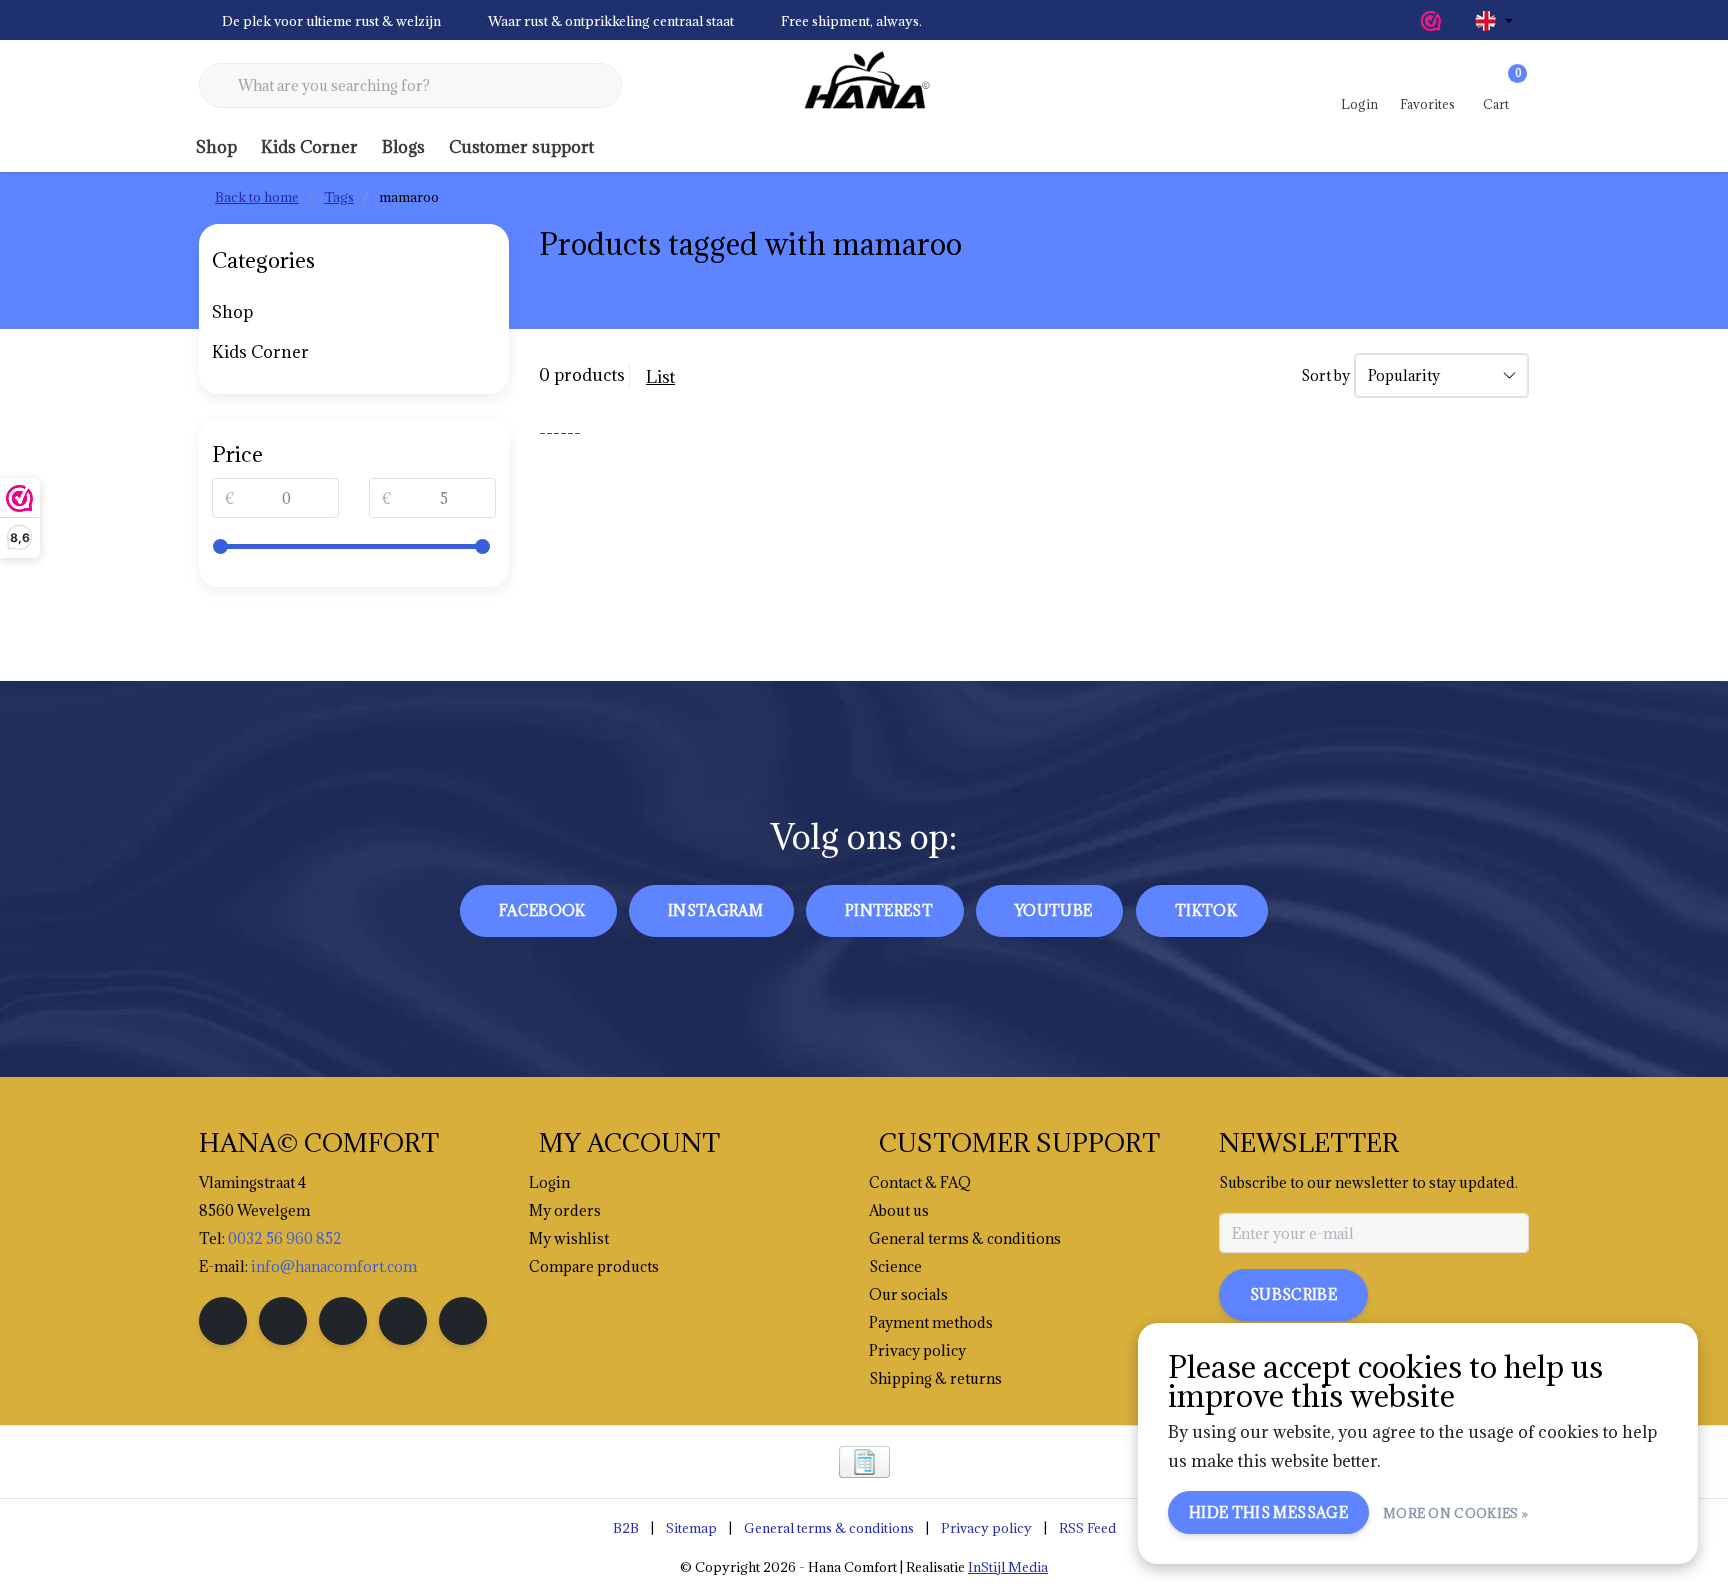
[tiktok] (463, 1321)
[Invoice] (864, 1462)
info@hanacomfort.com (334, 1266)
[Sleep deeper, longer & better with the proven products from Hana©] (864, 86)
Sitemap (691, 1528)
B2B (626, 1528)
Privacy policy (986, 1528)
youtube (1053, 910)
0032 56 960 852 (285, 1238)
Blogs (403, 147)
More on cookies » (1455, 1513)
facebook (542, 910)
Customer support (521, 147)
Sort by (1325, 375)
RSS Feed (1087, 1528)
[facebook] (223, 1321)
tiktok (1206, 910)
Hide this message (1268, 1512)
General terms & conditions (829, 1528)
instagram (715, 910)
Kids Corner (309, 147)
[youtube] (403, 1321)
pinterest (889, 910)
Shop (216, 147)
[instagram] (283, 1321)
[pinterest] (343, 1321)
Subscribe (1293, 1294)
